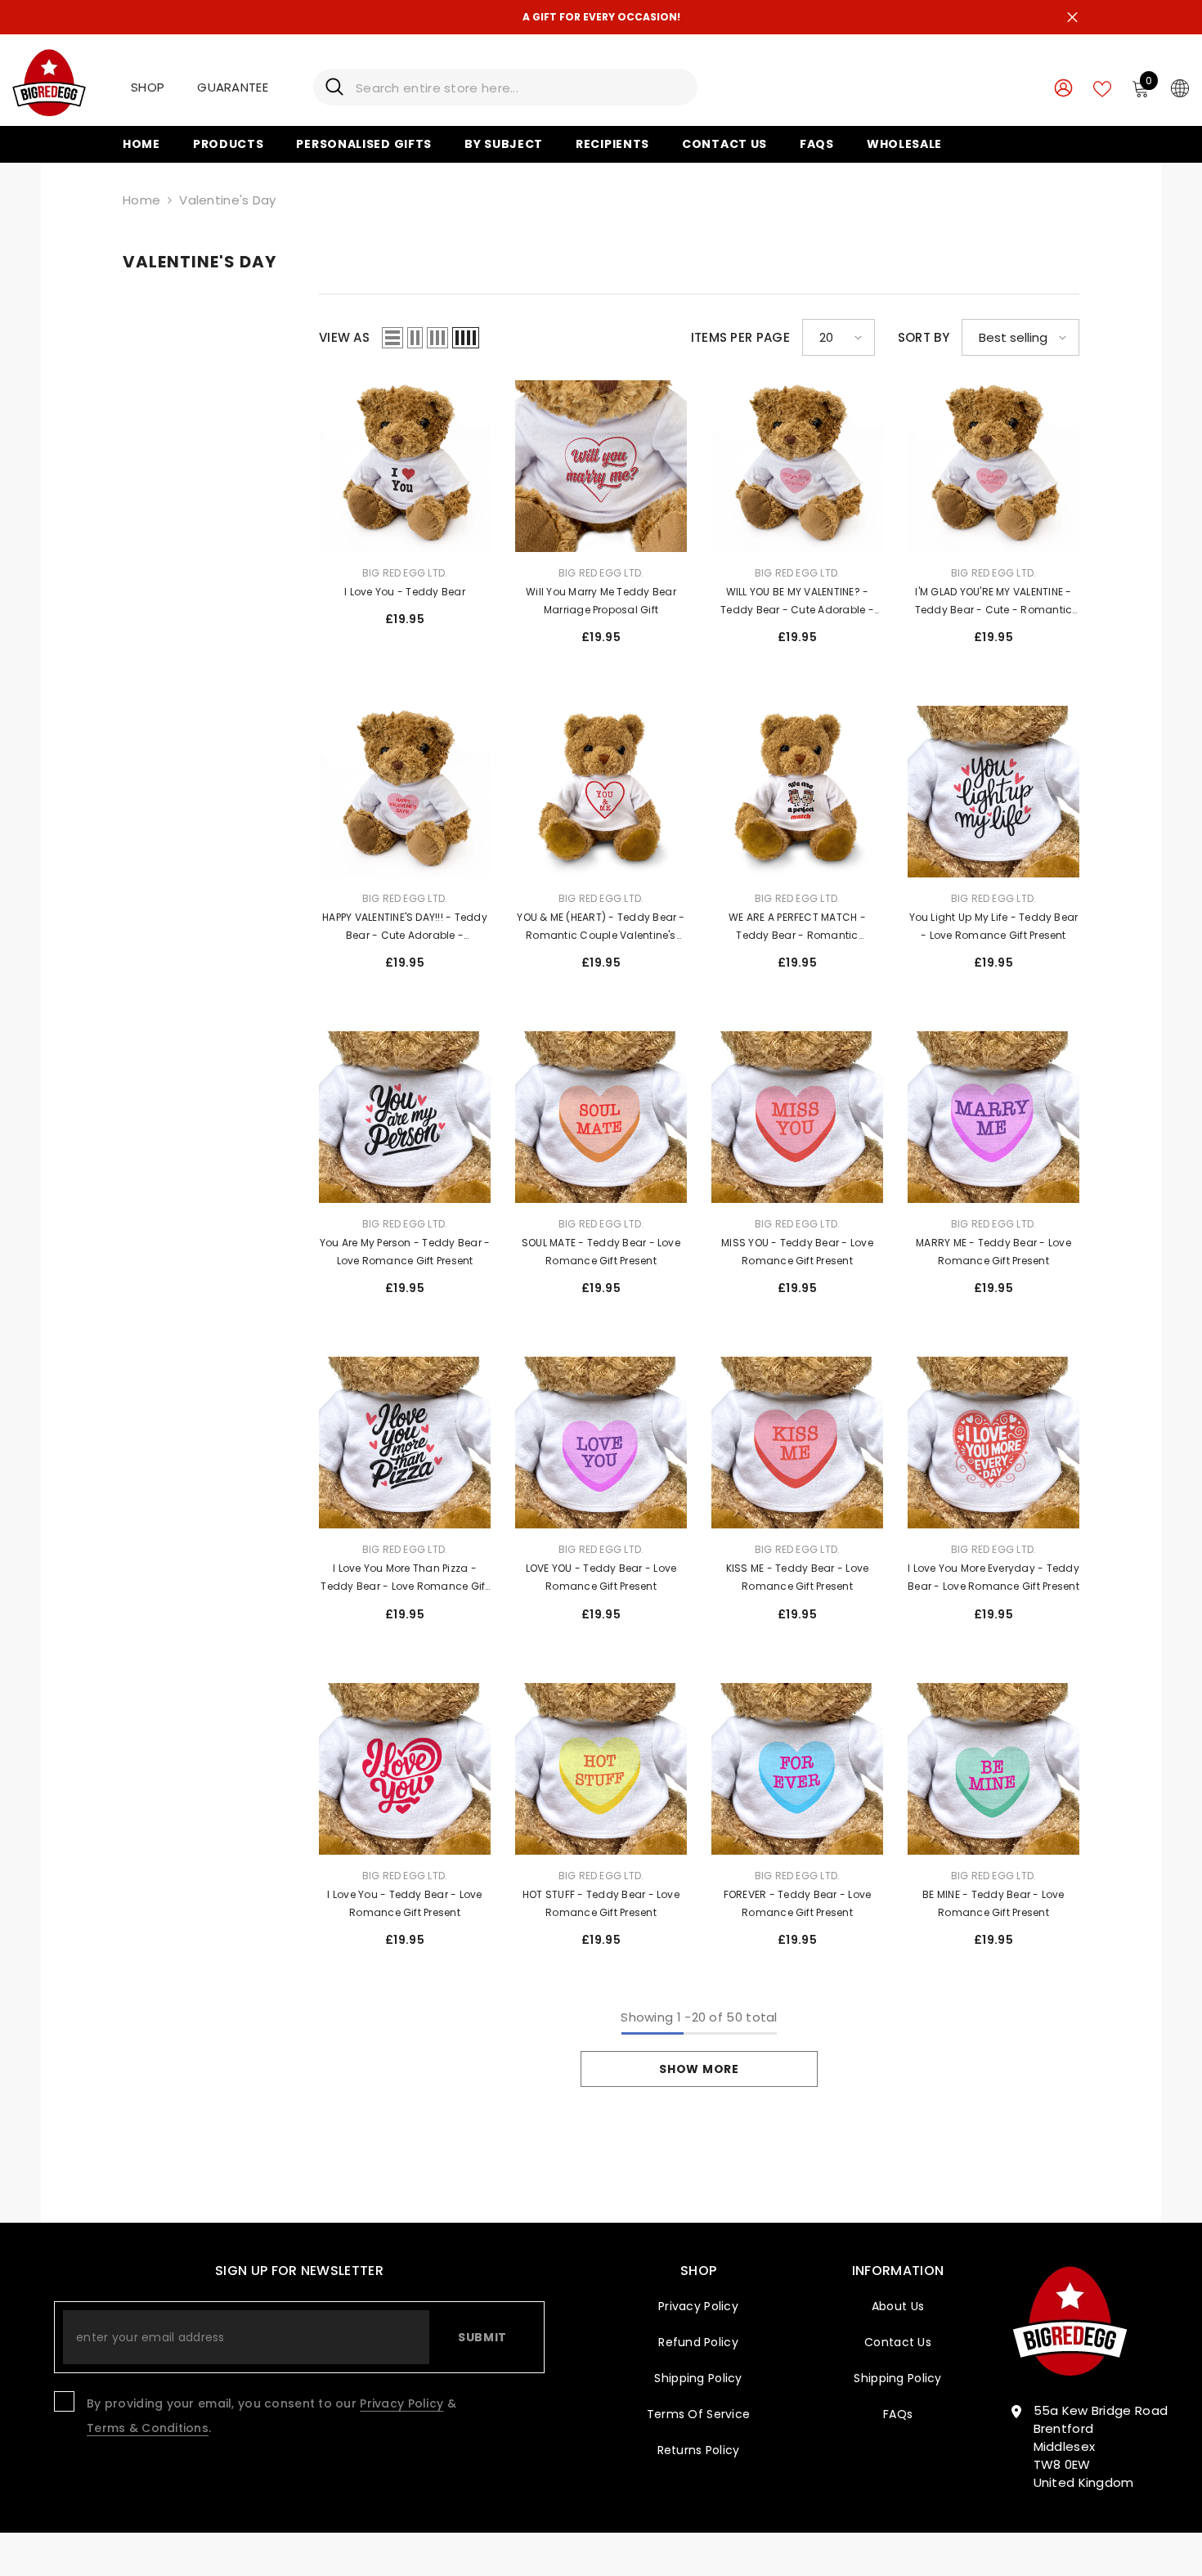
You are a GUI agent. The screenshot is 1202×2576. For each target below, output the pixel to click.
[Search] (505, 87)
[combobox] (520, 87)
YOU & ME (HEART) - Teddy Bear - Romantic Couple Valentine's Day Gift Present (601, 927)
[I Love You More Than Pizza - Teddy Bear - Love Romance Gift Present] (405, 1443)
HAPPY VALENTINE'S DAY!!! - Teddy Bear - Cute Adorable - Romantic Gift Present (405, 927)
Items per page (740, 337)
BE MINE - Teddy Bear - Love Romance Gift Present (993, 1903)
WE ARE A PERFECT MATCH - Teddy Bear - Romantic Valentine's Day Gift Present (797, 927)
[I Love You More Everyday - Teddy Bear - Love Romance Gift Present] (993, 1443)
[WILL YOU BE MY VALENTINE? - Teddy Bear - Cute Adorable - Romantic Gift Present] (797, 466)
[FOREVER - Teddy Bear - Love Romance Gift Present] (797, 1769)
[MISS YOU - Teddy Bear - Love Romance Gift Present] (797, 1117)
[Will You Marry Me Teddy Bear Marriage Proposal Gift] (601, 466)
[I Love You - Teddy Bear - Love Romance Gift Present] (405, 1769)
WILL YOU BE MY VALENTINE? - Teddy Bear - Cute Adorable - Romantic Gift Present (797, 602)
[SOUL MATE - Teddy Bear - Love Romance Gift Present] (601, 1117)
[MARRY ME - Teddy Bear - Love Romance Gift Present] (993, 1117)
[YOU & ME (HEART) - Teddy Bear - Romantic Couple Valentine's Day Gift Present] (601, 792)
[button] (392, 338)
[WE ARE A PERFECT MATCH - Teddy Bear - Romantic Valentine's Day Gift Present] (797, 792)
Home (141, 200)
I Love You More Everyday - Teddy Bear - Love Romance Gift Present (993, 1577)
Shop (148, 87)
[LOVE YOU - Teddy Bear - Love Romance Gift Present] (601, 1443)
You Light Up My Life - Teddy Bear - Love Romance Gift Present (994, 926)
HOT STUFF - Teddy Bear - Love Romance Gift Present (601, 1903)
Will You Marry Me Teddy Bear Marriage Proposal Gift (601, 601)
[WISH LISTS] (1102, 88)
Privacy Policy (401, 2403)
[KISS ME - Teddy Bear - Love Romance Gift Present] (797, 1443)
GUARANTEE (233, 87)
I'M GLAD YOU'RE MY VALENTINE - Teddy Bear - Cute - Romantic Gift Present (994, 602)
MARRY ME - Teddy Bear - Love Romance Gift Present (993, 1252)
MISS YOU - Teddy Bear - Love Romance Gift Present (797, 1252)
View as (344, 337)
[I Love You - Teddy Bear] (405, 466)
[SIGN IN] (1063, 87)
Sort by (924, 337)
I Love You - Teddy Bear (405, 592)
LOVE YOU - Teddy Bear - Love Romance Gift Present (601, 1577)
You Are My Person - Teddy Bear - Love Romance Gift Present (405, 1252)
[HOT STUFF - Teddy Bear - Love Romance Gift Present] (601, 1769)
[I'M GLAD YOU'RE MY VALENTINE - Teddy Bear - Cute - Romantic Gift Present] (993, 466)
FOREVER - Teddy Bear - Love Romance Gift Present (797, 1903)
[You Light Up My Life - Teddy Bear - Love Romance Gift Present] (993, 792)
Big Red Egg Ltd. (405, 573)
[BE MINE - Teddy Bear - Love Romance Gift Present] (993, 1769)
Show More (699, 2069)
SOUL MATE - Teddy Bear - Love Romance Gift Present (601, 1252)
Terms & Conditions (148, 2428)
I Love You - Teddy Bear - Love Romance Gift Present (404, 1903)
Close (1072, 18)
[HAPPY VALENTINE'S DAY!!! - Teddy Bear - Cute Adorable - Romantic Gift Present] (405, 792)
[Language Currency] (1180, 88)
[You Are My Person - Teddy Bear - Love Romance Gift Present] (405, 1117)
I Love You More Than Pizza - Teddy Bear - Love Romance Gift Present (404, 1578)
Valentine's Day (228, 200)
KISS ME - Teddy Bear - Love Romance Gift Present (797, 1577)
